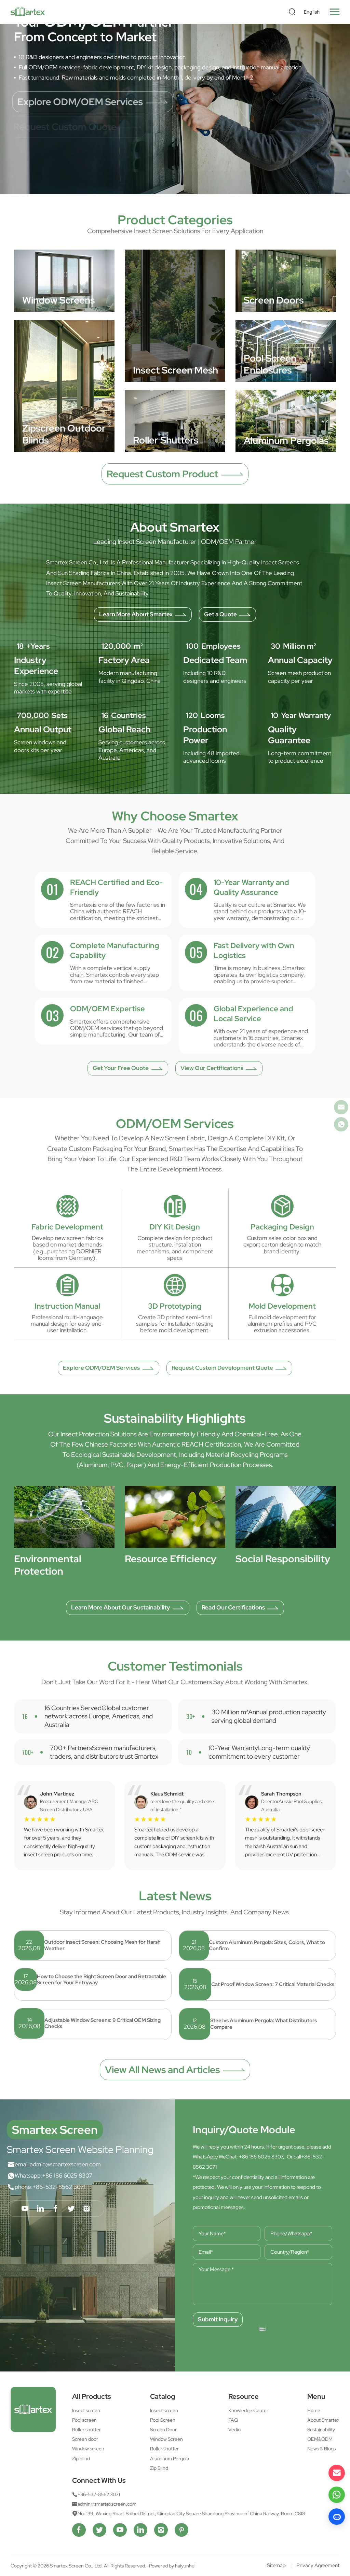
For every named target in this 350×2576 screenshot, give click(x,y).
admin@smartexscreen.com (65, 2164)
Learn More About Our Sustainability (120, 1607)
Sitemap (276, 2566)
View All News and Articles (162, 2070)
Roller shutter (86, 2430)
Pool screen (84, 2420)
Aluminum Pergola (170, 2459)
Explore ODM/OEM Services (82, 102)
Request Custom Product (162, 474)
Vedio (234, 2430)
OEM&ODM (320, 2439)
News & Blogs (321, 2449)
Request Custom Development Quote (222, 1368)
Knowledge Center (248, 2410)
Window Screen (166, 2439)
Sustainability (321, 2430)
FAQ (233, 2420)
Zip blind (81, 2459)
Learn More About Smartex (136, 614)
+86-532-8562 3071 (59, 2187)
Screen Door (163, 2430)
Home (314, 2410)
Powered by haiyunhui (172, 2566)
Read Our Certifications (233, 1607)
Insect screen (86, 2410)
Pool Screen (163, 2420)
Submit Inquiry (218, 2319)
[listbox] (313, 12)
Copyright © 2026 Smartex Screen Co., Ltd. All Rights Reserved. (79, 2566)
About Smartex (323, 2420)
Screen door (85, 2439)
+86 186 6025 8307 (67, 2176)
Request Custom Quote (71, 127)
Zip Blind (159, 2468)
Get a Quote (220, 614)
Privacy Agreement (318, 2566)
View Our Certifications (212, 1068)
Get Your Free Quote (121, 1068)
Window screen (88, 2449)
